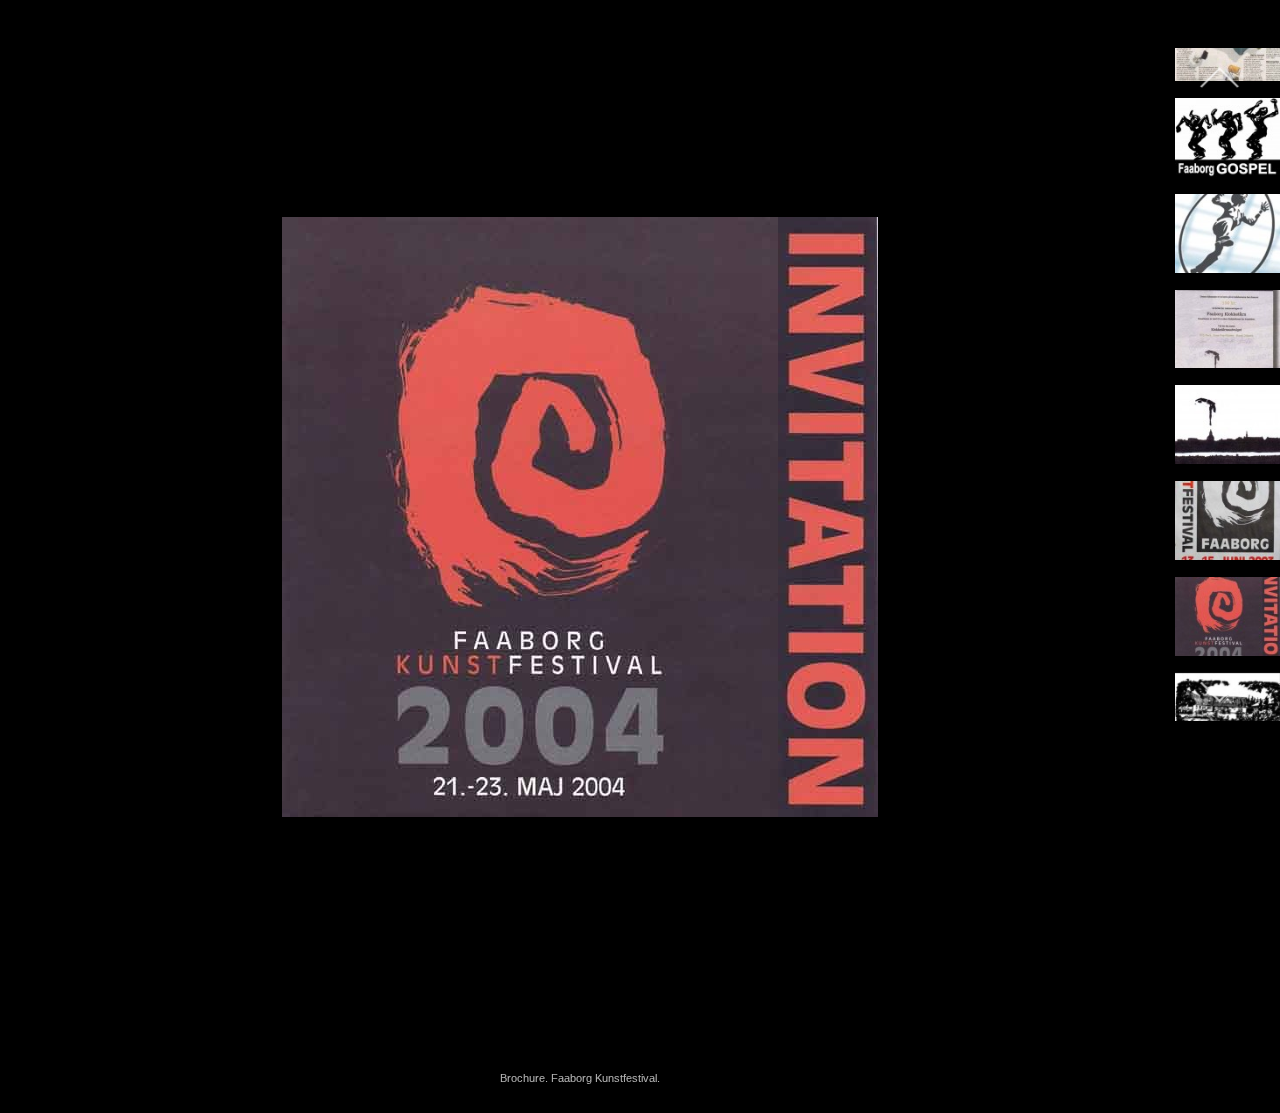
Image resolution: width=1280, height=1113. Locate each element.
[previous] (35, 527)
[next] (1125, 527)
